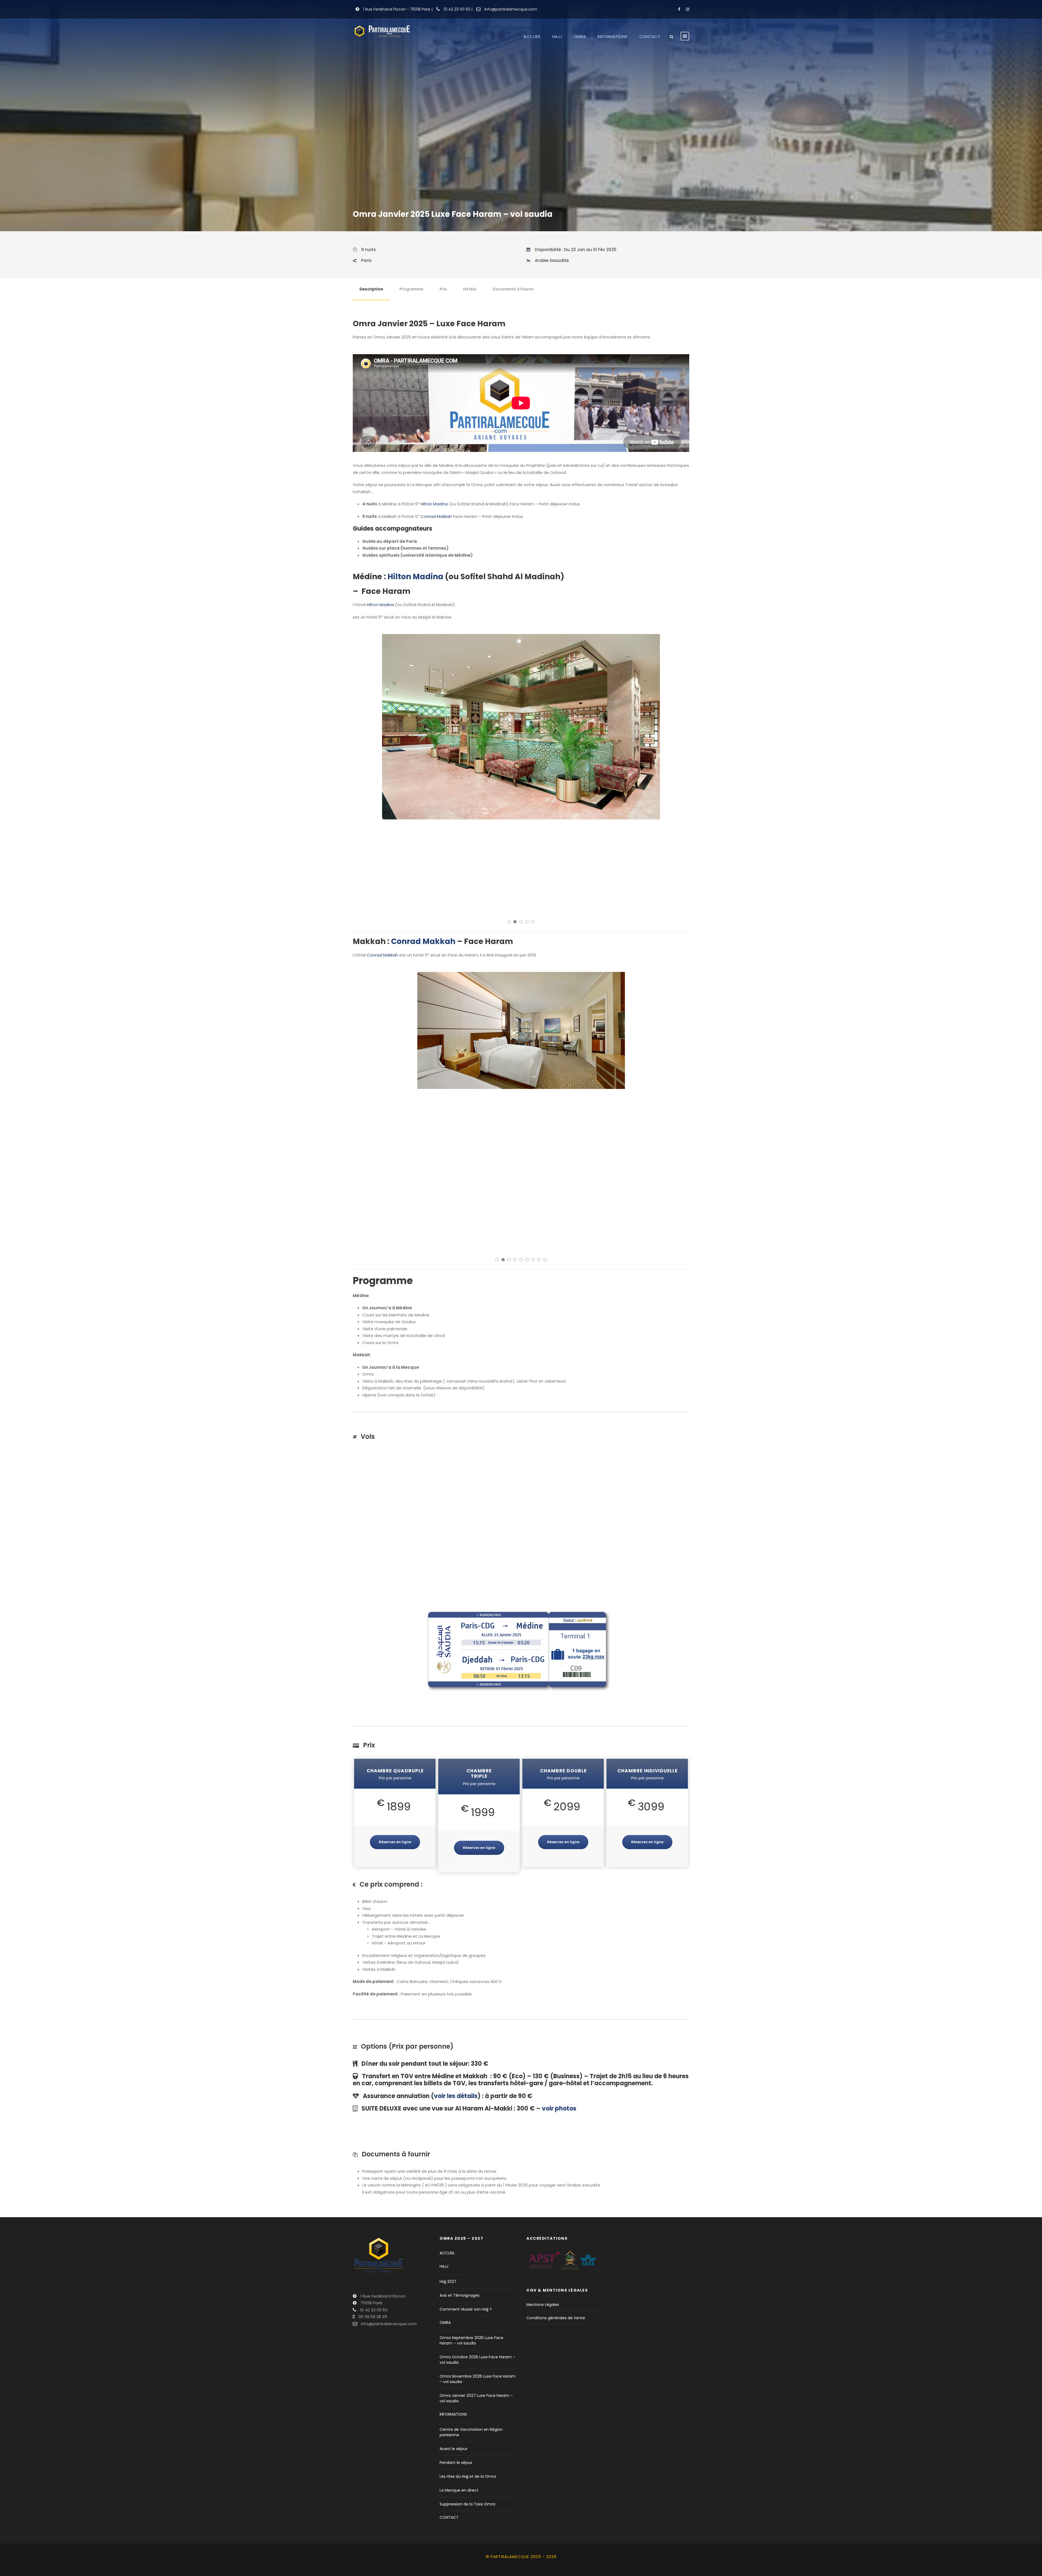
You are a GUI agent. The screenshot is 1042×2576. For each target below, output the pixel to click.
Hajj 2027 (448, 2145)
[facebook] (679, 9)
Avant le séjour (454, 2312)
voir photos (559, 1972)
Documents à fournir (513, 289)
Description (371, 289)
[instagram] (688, 9)
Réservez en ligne (395, 1705)
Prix (443, 289)
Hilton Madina (434, 504)
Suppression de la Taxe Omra (467, 2367)
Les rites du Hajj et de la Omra (468, 2340)
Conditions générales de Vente (556, 2181)
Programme (411, 289)
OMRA (580, 37)
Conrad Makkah (436, 516)
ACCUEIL (532, 37)
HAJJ (557, 37)
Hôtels (470, 289)
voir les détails (456, 1959)
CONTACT (650, 37)
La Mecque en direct (459, 2353)
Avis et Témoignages (460, 2159)
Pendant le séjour (456, 2326)
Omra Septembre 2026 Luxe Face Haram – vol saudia (471, 2204)
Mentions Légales (543, 2168)
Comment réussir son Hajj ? (466, 2172)
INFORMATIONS (613, 37)
